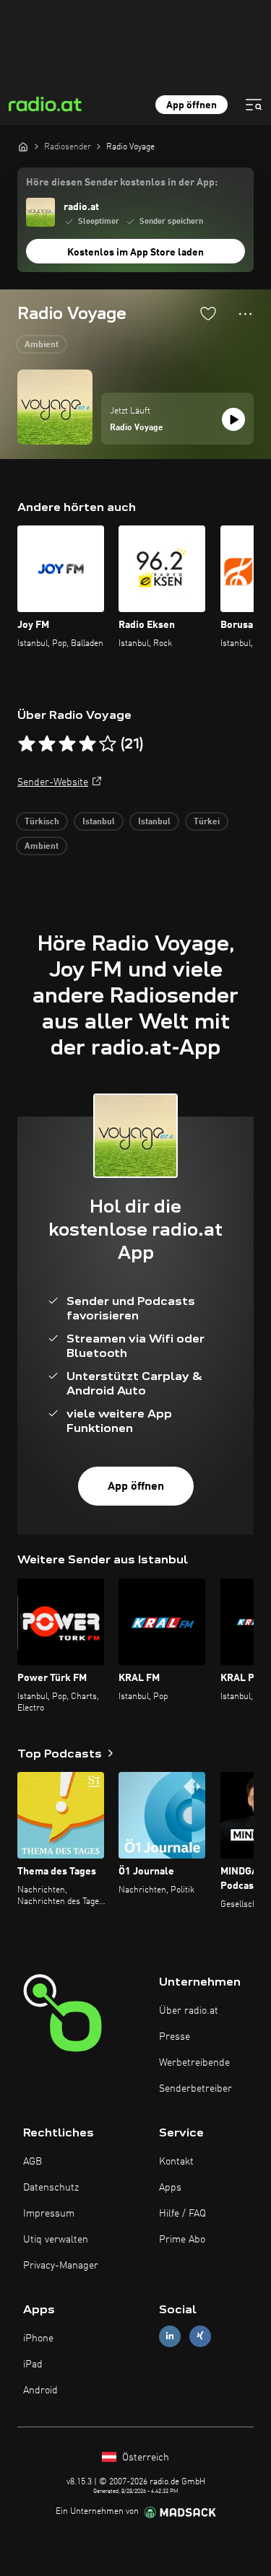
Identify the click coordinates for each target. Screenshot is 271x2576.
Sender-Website (53, 782)
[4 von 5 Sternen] (87, 744)
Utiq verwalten (56, 2240)
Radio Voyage (137, 428)
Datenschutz (51, 2188)
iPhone (38, 2339)
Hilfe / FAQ (182, 2214)
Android (40, 2391)
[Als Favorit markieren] (208, 313)
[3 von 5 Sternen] (67, 744)
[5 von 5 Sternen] (108, 744)
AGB (33, 2162)
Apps (170, 2188)
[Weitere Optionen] (245, 314)
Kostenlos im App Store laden (135, 253)
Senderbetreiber (195, 2089)
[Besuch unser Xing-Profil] (200, 2336)
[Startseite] (23, 147)
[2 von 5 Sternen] (47, 744)
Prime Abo (182, 2240)
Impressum (49, 2214)
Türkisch (42, 822)
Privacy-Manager (61, 2266)
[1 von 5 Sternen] (27, 744)
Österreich (144, 2458)
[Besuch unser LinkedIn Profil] (170, 2336)
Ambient (42, 345)
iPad (33, 2365)
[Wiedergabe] (233, 419)
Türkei (207, 822)
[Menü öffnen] (254, 105)
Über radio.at (189, 2011)
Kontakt (176, 2162)
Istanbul (99, 822)
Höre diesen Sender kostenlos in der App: (122, 183)
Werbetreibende (194, 2063)
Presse (175, 2037)
